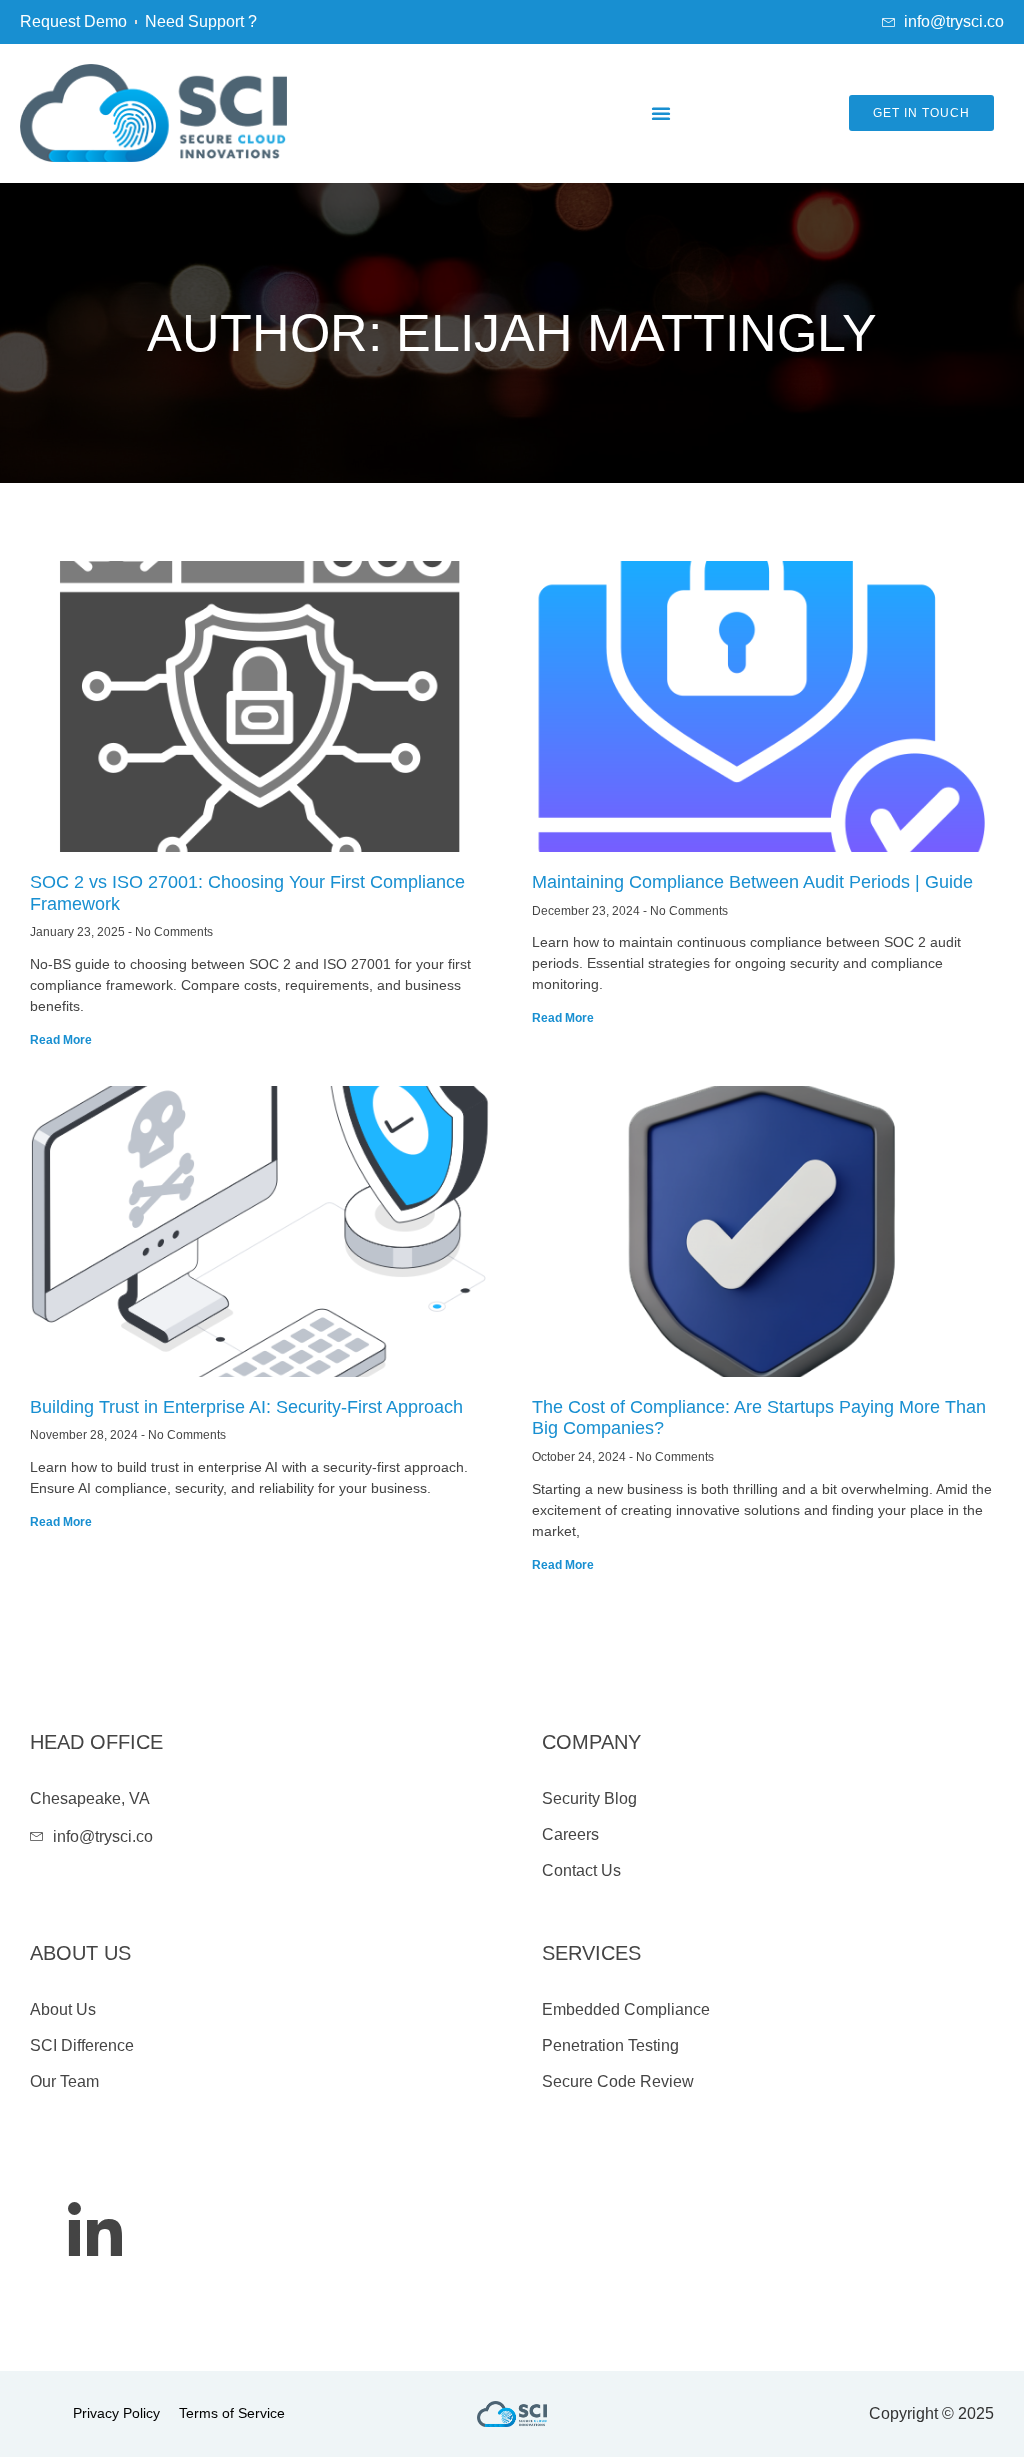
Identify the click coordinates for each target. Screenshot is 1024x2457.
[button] (661, 113)
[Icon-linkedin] (95, 2229)
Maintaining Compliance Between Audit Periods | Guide (752, 882)
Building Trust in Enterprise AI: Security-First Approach (246, 1407)
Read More (61, 1040)
